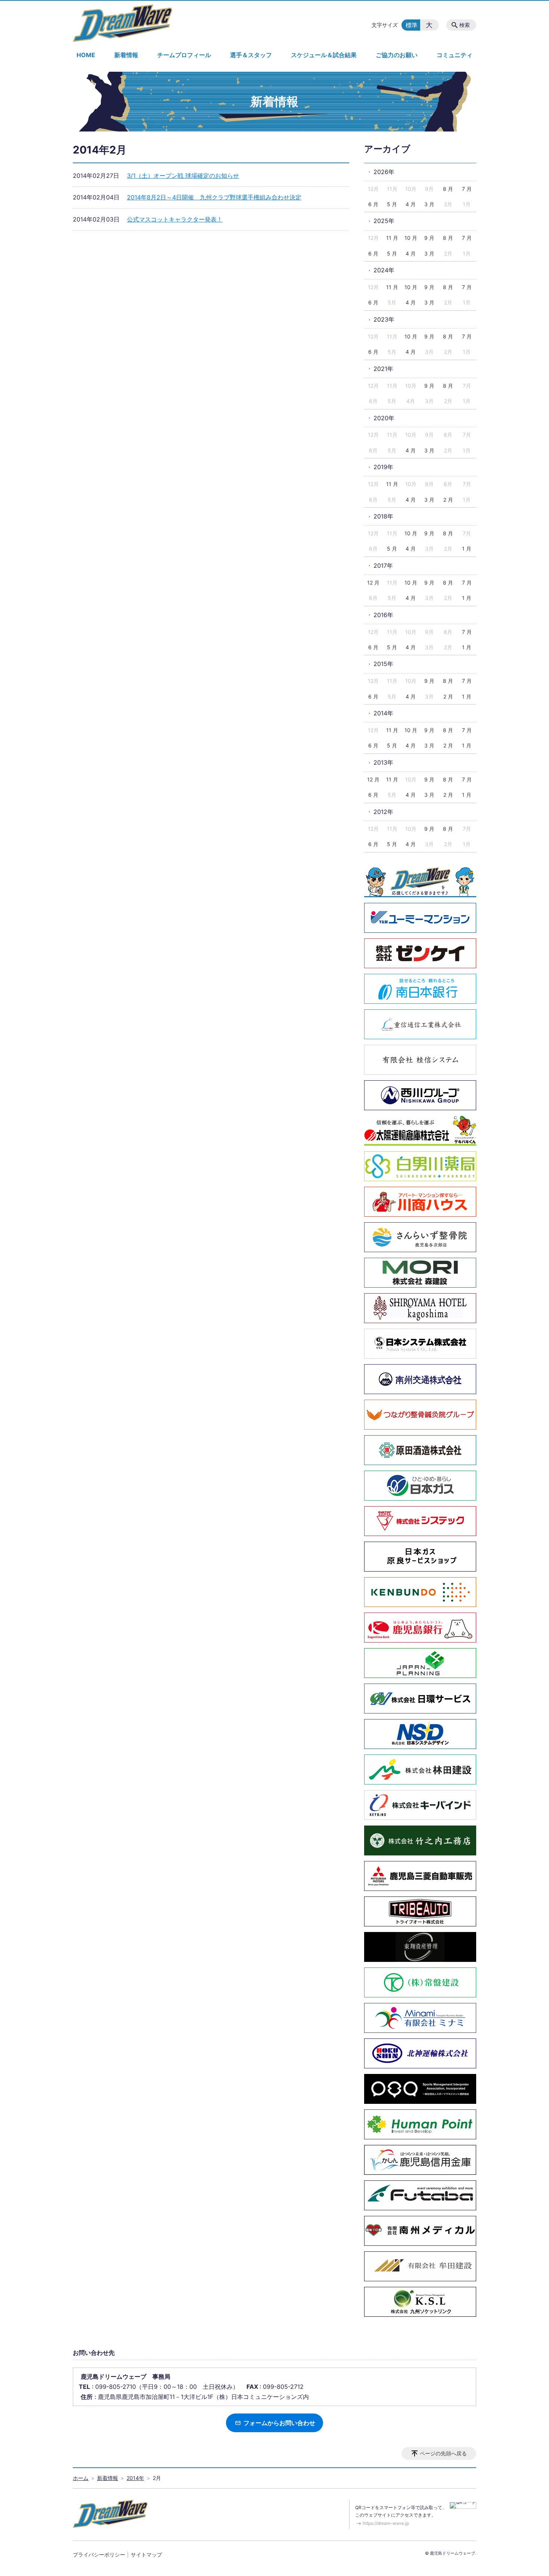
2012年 (383, 812)
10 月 (411, 238)
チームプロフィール (184, 55)
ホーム (81, 2478)
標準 (412, 25)
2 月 (448, 500)
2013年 (383, 762)
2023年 (384, 319)
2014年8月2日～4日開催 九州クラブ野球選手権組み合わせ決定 (214, 197)
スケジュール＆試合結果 (324, 55)
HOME (86, 55)
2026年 (384, 172)
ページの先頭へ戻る (443, 2453)
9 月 (429, 238)
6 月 (373, 204)
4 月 (411, 204)
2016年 (383, 615)
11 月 (392, 238)
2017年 (383, 566)
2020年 (384, 418)
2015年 (383, 664)
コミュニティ (455, 55)
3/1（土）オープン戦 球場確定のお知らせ (183, 176)
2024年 (384, 270)
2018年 (383, 516)
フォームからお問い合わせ (279, 2423)
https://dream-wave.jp (386, 2523)
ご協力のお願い (397, 55)
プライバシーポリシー (99, 2555)
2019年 (383, 467)
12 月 (373, 583)
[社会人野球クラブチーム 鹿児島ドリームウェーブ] (122, 23)
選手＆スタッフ (251, 55)
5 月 (392, 204)
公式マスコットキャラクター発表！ (175, 219)
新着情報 (126, 55)
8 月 (448, 189)
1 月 (467, 549)
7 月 (467, 189)
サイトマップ (146, 2555)
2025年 (384, 221)
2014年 (383, 713)
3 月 (429, 204)
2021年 (383, 369)
